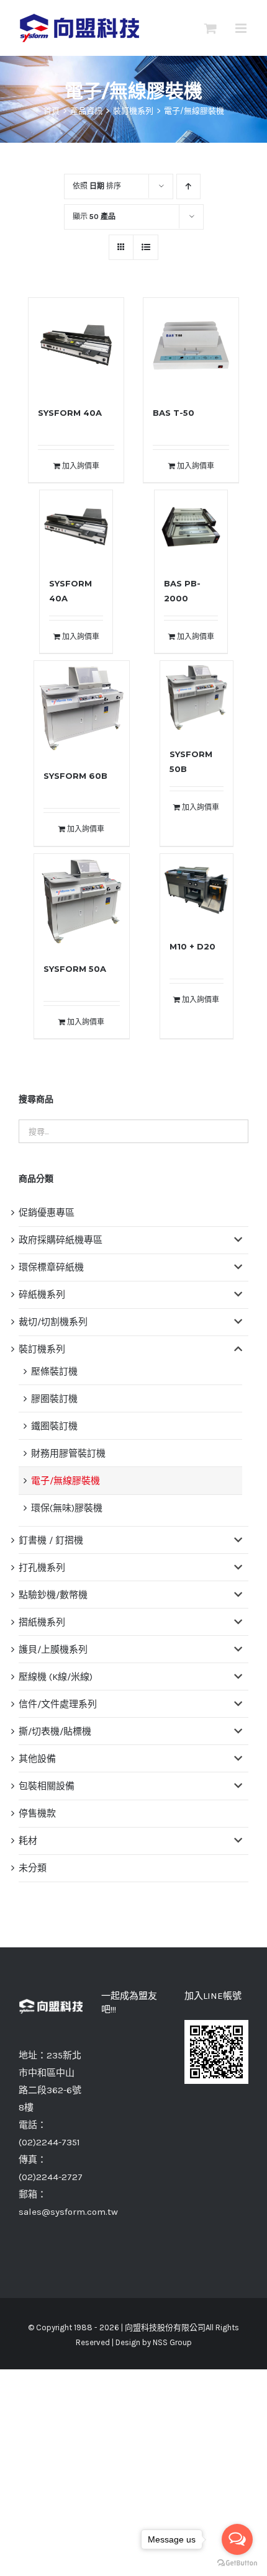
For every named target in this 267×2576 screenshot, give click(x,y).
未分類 (33, 1868)
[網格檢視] (146, 247)
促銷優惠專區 (47, 1213)
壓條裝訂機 (54, 1371)
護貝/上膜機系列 (53, 1649)
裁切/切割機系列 (53, 1322)
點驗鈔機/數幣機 (53, 1595)
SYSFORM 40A (70, 413)
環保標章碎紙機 (51, 1267)
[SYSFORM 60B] (82, 708)
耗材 (28, 1841)
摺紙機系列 (42, 1622)
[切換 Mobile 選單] (242, 28)
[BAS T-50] (191, 345)
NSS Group (172, 2342)
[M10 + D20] (197, 891)
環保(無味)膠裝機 (67, 1508)
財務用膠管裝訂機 (68, 1453)
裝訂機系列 (42, 1349)
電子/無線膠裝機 (66, 1481)
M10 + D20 (192, 946)
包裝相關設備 (47, 1786)
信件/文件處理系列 (58, 1704)
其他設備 (37, 1759)
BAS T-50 (174, 413)
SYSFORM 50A (75, 969)
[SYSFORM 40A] (76, 345)
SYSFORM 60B (75, 776)
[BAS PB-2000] (191, 527)
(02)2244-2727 (51, 2177)
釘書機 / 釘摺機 (51, 1540)
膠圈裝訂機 (54, 1399)
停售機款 (37, 1813)
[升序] (188, 186)
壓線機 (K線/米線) (56, 1677)
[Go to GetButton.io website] (237, 2563)
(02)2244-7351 (49, 2142)
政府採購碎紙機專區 (61, 1240)
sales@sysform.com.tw (68, 2212)
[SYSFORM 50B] (197, 698)
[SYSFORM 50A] (82, 901)
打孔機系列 (42, 1568)
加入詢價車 (81, 466)
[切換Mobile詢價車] (210, 28)
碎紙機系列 (42, 1295)
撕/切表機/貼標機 (55, 1731)
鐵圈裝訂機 (54, 1426)
